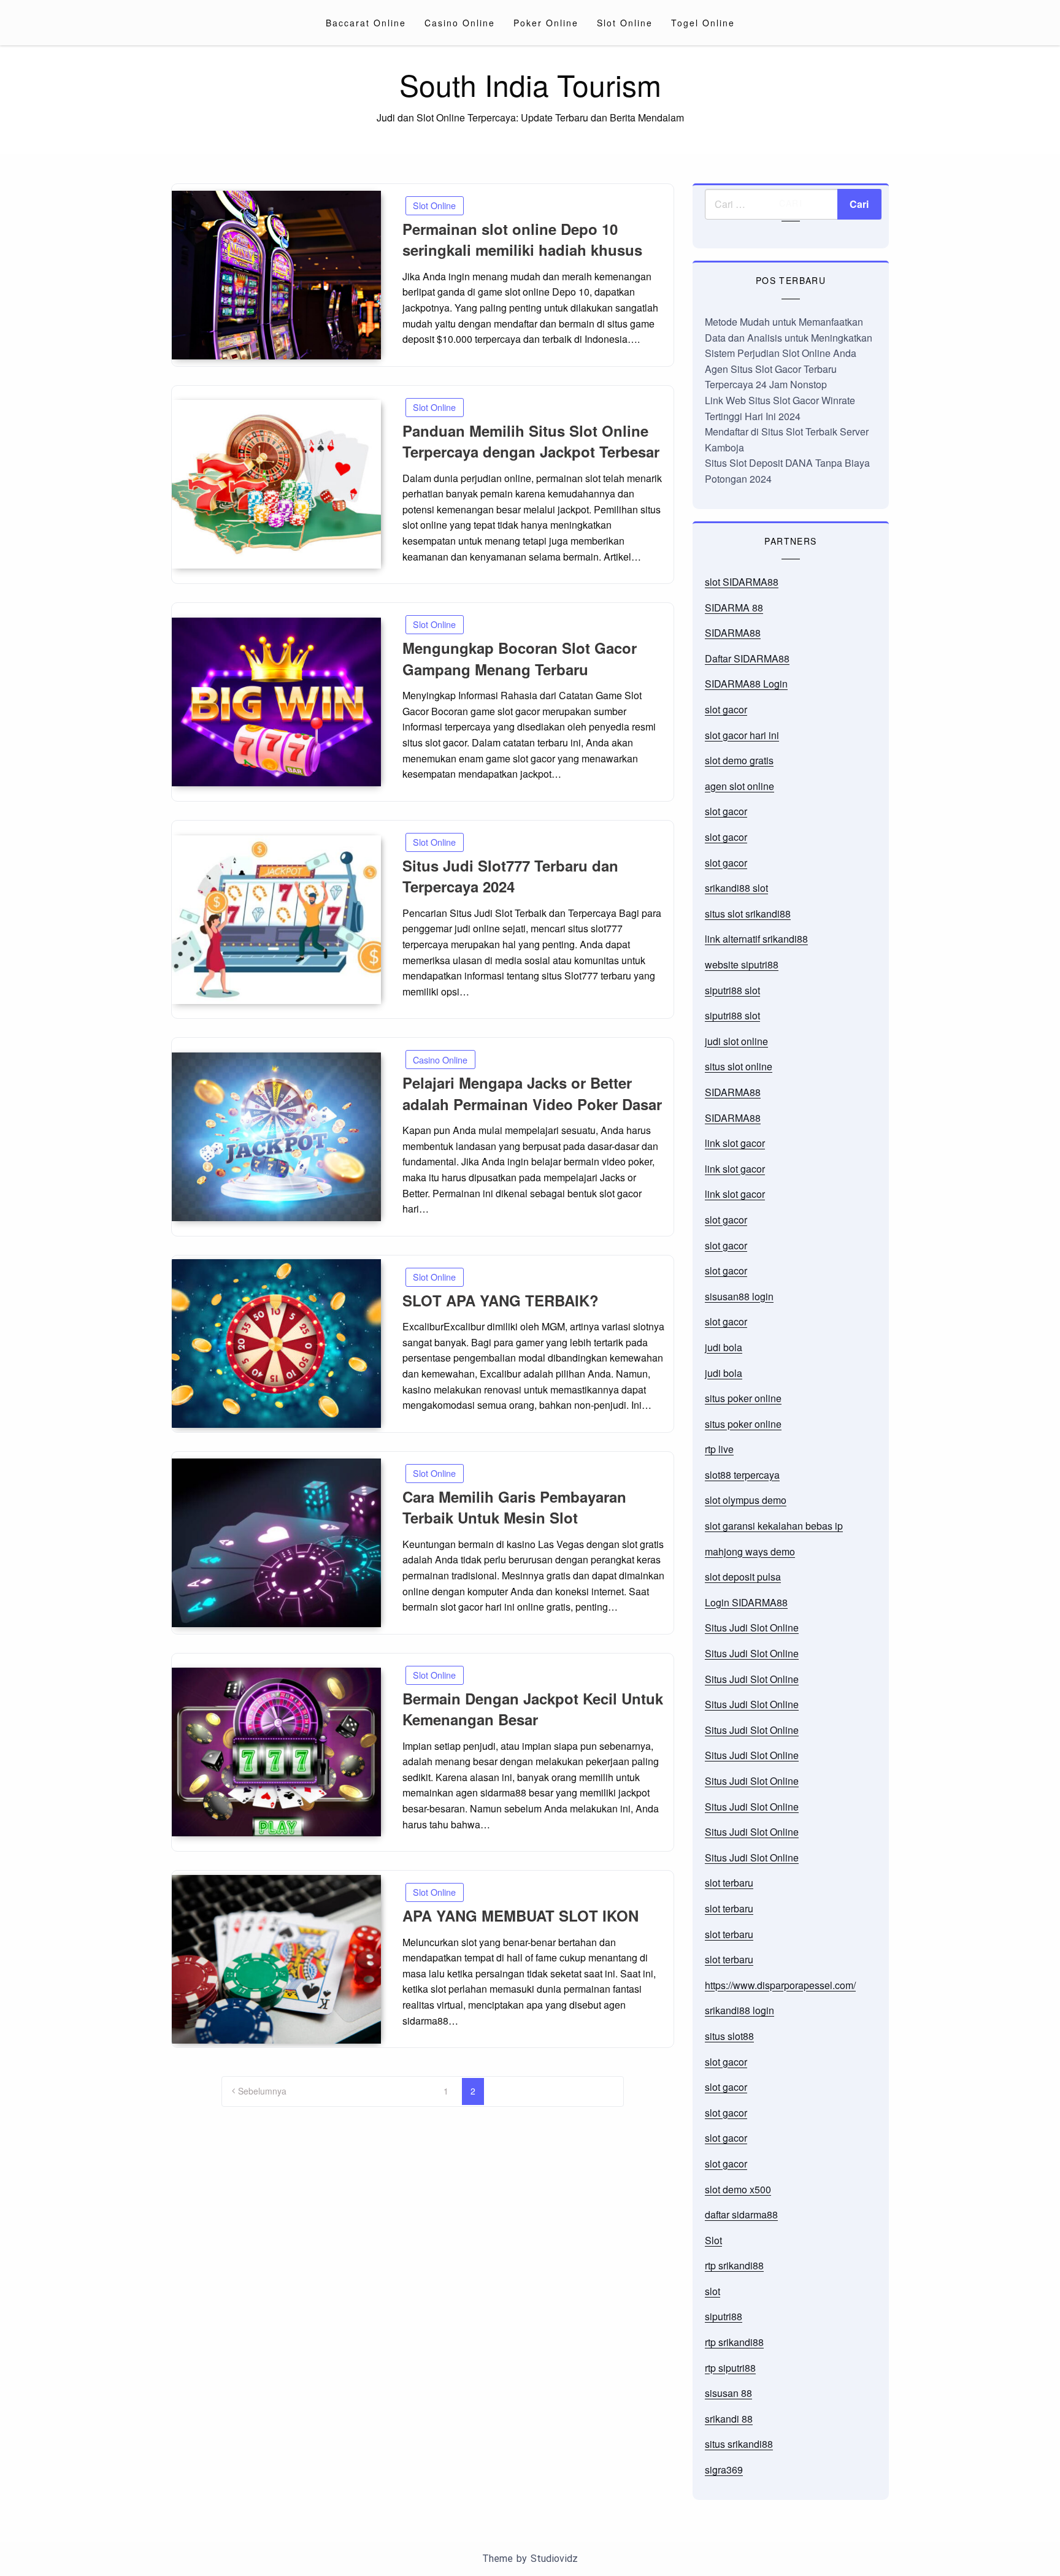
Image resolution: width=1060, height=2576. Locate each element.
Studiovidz (554, 2559)
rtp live (719, 1449)
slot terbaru (729, 1883)
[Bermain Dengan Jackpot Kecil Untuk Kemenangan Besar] (276, 1752)
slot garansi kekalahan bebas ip (774, 1526)
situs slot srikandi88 (748, 914)
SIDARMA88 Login (746, 684)
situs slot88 (729, 2036)
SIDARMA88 (733, 633)
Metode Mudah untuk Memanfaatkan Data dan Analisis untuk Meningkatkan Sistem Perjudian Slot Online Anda (789, 337)
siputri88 (724, 2316)
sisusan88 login (739, 1296)
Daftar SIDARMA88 (747, 658)
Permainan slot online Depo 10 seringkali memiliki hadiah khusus (522, 240)
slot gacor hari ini (742, 735)
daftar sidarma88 (741, 2214)
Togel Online (703, 23)
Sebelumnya (262, 2091)
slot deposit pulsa (743, 1577)
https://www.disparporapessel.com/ (780, 1985)
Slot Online (625, 23)
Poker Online (546, 23)
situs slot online (739, 1066)
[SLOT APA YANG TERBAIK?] (276, 1344)
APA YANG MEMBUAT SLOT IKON (520, 1915)
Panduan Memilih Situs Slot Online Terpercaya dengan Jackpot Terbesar (531, 441)
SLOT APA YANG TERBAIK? (501, 1300)
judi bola (724, 1347)
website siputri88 (742, 964)
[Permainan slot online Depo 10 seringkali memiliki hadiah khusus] (276, 275)
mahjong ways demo (750, 1551)
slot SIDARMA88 (742, 582)
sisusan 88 (728, 2393)
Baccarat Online (366, 23)
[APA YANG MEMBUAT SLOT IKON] (276, 1959)
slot (712, 2291)
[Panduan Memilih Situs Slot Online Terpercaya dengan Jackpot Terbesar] (276, 484)
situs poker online (743, 1398)
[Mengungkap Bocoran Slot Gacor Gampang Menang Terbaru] (276, 702)
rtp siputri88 (730, 2368)
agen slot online (739, 786)
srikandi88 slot (736, 888)
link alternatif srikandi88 (756, 939)
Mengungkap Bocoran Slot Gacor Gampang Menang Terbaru (520, 658)
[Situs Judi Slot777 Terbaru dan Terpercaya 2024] (276, 920)
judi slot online (736, 1041)
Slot (713, 2240)
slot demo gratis (739, 760)
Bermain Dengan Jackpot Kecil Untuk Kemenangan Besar (533, 1709)
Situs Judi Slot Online (752, 1627)
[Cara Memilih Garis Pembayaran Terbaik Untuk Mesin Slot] (276, 1543)
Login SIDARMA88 (746, 1602)
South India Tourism (530, 84)
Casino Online (460, 23)
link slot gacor (735, 1143)
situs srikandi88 (739, 2444)
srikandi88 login (739, 2010)
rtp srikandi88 (734, 2265)
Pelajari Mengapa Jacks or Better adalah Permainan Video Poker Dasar (532, 1093)
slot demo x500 (738, 2189)
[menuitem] (366, 23)
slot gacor (726, 709)
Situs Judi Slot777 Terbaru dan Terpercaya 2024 (510, 876)
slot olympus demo (746, 1500)
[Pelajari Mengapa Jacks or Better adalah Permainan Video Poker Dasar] (276, 1137)
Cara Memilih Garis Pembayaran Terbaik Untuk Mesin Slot (514, 1507)
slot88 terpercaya (742, 1475)
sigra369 (724, 2470)
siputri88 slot (732, 990)
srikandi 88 (729, 2419)
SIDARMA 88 (734, 608)
